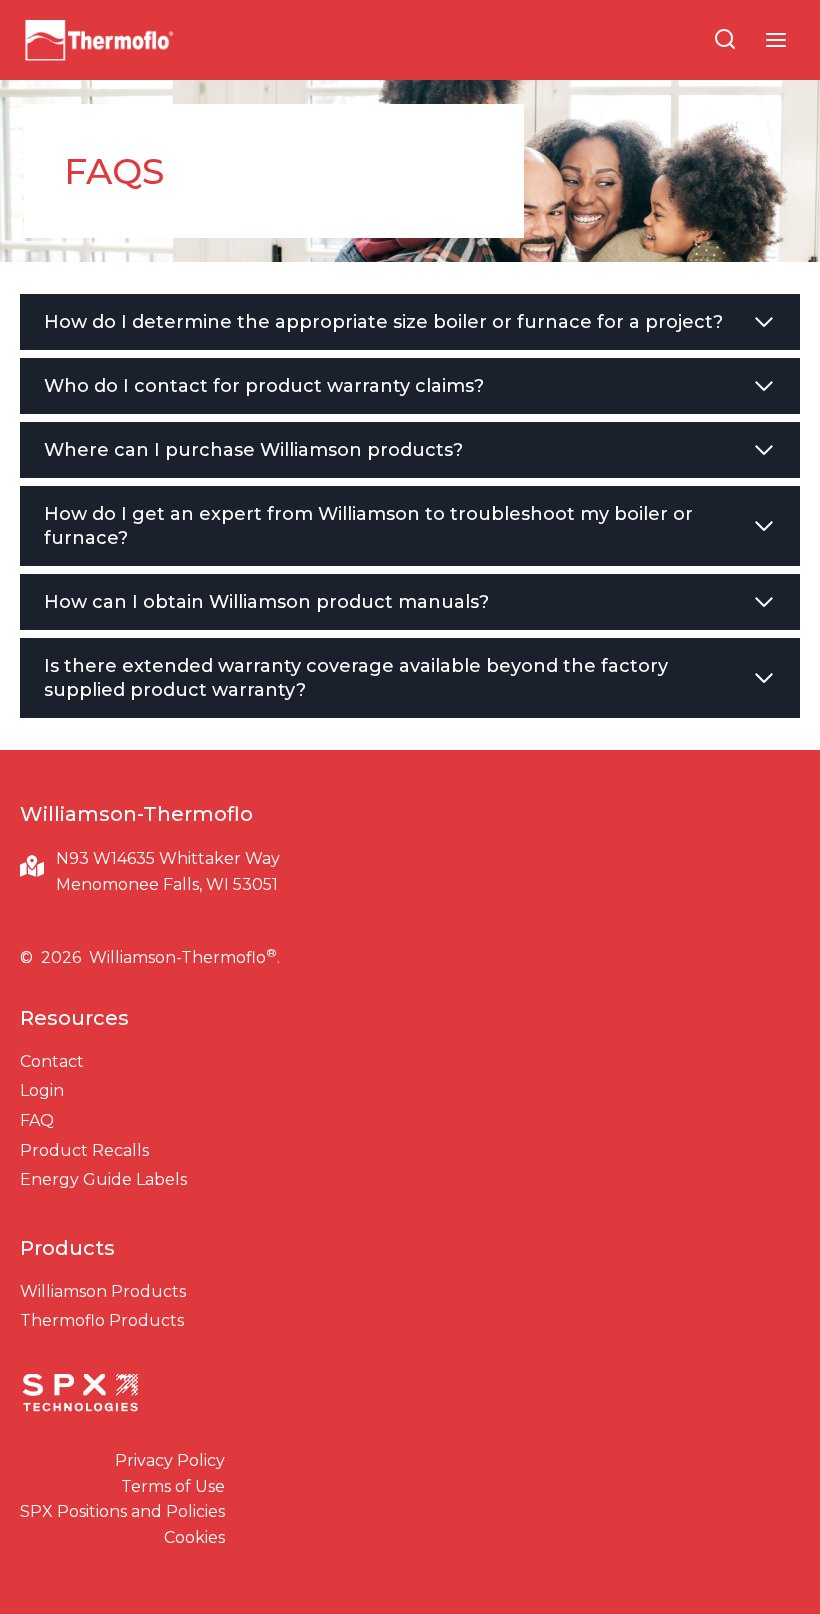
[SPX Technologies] (80, 1395)
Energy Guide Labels (103, 1179)
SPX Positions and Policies (122, 1511)
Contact (52, 1061)
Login (42, 1090)
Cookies (194, 1537)
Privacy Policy (170, 1460)
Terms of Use (173, 1486)
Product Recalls (84, 1150)
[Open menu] (775, 39)
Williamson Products (103, 1291)
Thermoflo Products (102, 1320)
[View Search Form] (725, 40)
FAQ (37, 1120)
